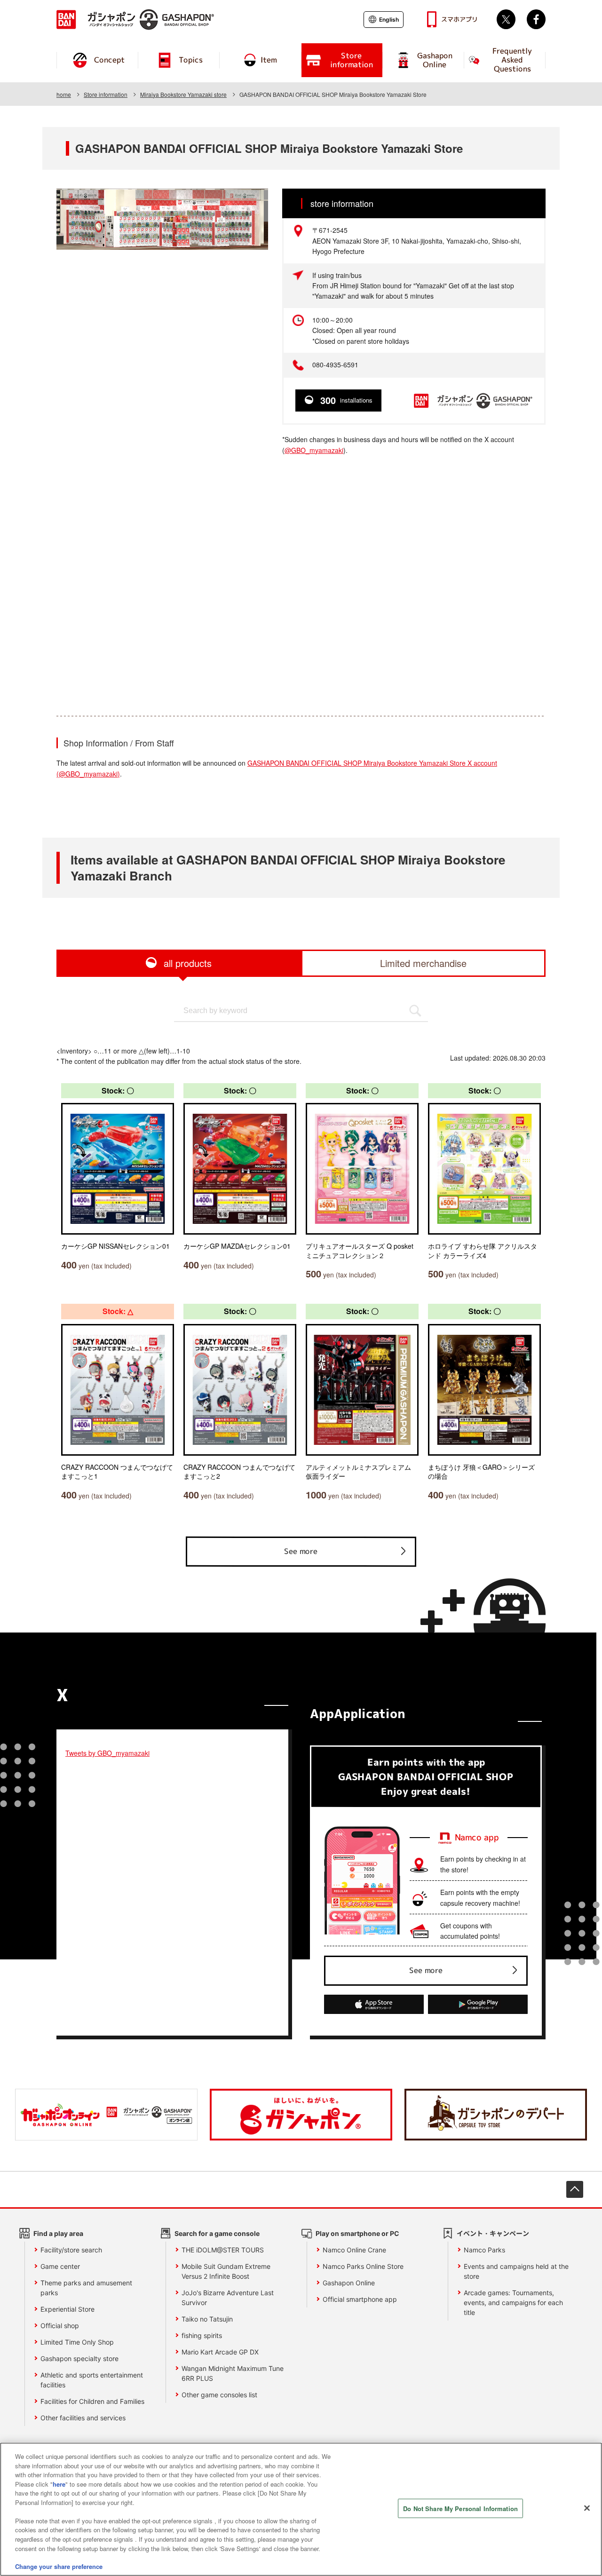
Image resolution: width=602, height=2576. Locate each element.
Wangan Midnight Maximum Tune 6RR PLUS (233, 2373)
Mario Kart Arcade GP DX (220, 2352)
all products (188, 963)
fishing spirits (202, 2335)
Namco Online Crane (354, 2250)
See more (301, 1551)
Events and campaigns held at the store (516, 2271)
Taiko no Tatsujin (207, 2319)
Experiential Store (67, 2309)
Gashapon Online (349, 2283)
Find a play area (58, 2233)
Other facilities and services (83, 2418)
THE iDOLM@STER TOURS (223, 2250)
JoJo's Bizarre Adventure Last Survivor (228, 2298)
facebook (536, 19)
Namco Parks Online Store (363, 2266)
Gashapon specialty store (79, 2358)
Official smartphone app (360, 2299)
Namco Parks (484, 2250)
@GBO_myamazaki (314, 450)
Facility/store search (71, 2250)
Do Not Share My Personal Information (460, 2509)
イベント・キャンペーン (493, 2233)
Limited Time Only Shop (77, 2342)
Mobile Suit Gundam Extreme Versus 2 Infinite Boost (226, 2271)
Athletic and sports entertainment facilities (92, 2380)
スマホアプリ (459, 19)
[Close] (587, 2508)
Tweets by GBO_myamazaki (107, 1753)
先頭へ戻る (575, 2189)
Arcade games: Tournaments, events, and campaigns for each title (513, 2303)
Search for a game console (217, 2233)
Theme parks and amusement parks (86, 2288)
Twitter (506, 19)
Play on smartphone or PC (357, 2233)
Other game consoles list (219, 2395)
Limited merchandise (423, 963)
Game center (60, 2266)
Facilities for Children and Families (92, 2401)
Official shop (60, 2326)
